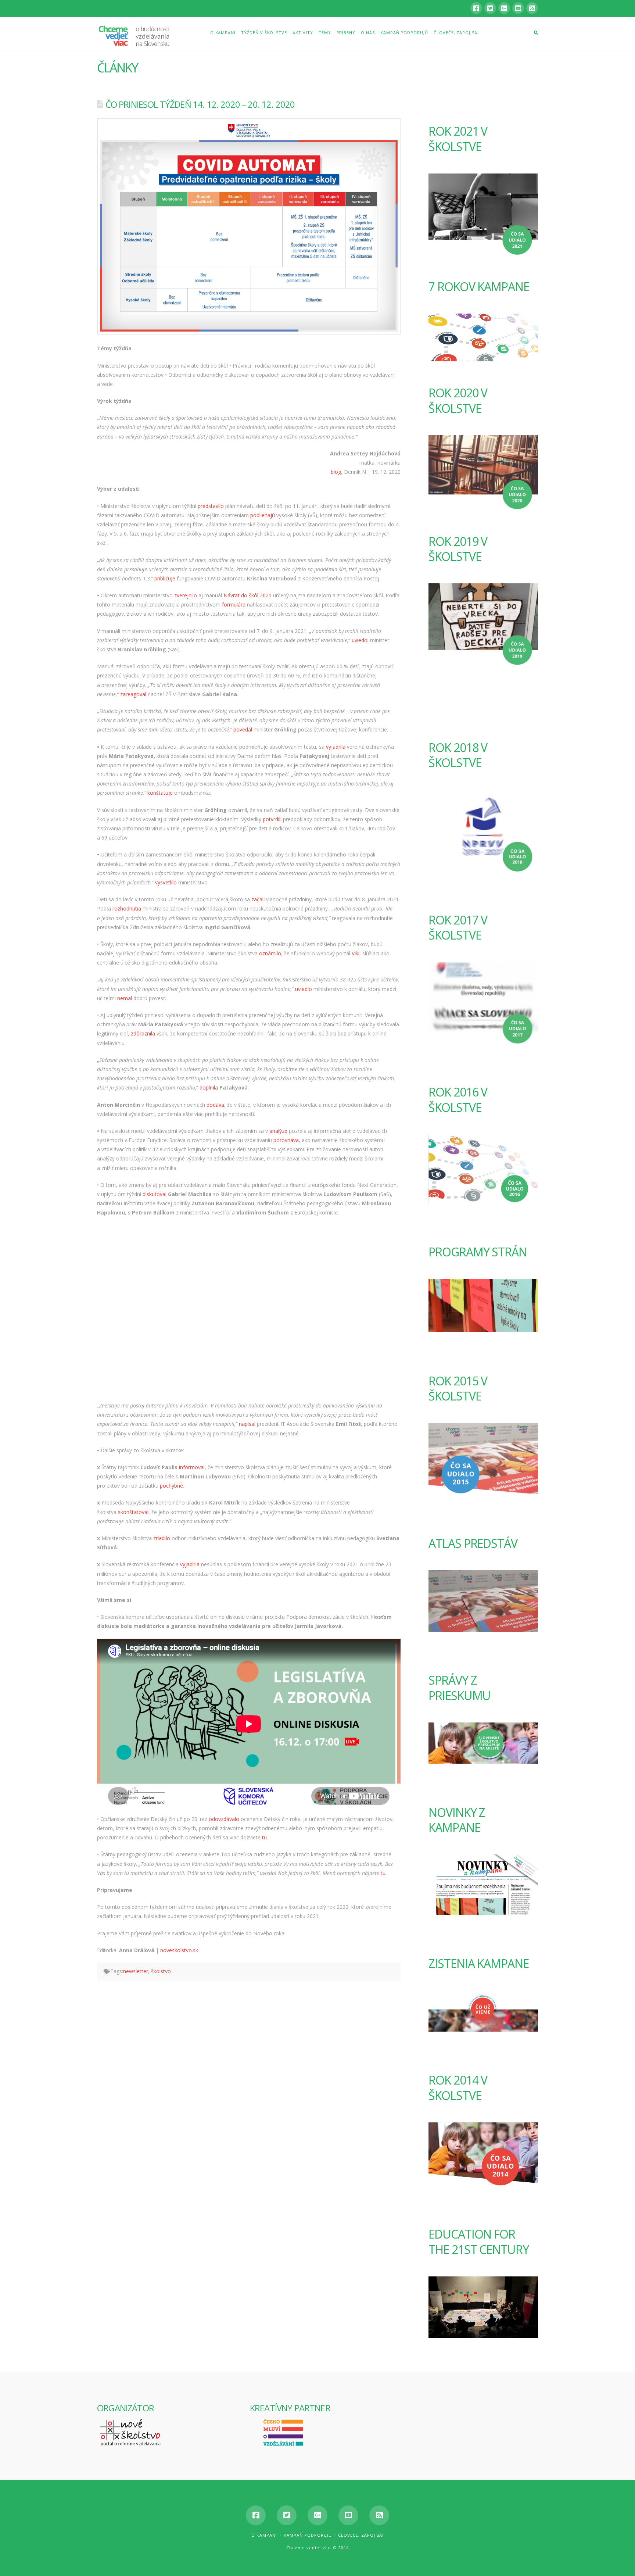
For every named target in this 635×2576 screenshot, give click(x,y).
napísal (247, 1424)
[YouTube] (518, 8)
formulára (234, 604)
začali (258, 899)
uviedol (360, 640)
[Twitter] (490, 8)
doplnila (209, 1087)
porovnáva (286, 1140)
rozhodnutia (127, 908)
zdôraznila (143, 1033)
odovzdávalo (224, 1819)
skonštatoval (133, 1512)
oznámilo (270, 953)
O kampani (264, 2535)
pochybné (171, 1486)
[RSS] (532, 8)
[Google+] (504, 8)
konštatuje (160, 793)
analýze (278, 1131)
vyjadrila (336, 747)
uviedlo (304, 989)
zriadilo (162, 1538)
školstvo (161, 1971)
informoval (192, 1467)
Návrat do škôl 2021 (247, 595)
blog (336, 472)
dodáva (215, 1105)
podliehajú (263, 515)
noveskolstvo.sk (179, 1950)
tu (264, 1837)
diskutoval (155, 1194)
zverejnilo (186, 595)
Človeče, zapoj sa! (361, 2535)
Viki (356, 953)
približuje (165, 578)
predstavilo (211, 506)
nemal (125, 998)
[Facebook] (476, 8)
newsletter (136, 1971)
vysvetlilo (166, 882)
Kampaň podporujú (308, 2535)
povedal (243, 729)
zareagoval (133, 694)
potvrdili (272, 819)
